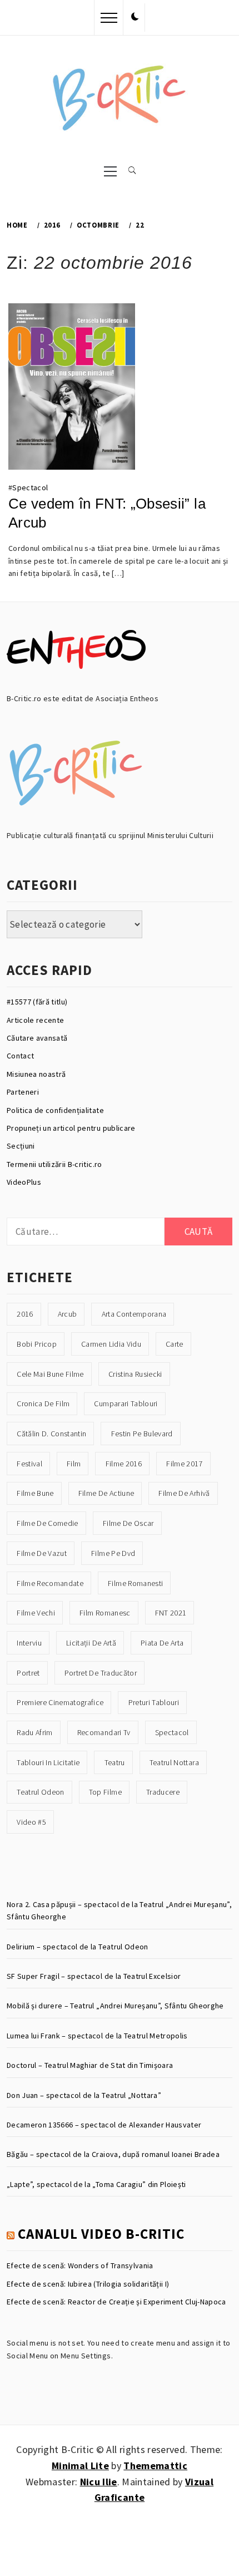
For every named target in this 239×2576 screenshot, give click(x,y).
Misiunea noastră (36, 1074)
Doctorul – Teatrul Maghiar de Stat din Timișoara (90, 2065)
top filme (105, 1792)
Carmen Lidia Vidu (111, 1344)
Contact (20, 1056)
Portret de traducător (101, 1673)
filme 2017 (184, 1464)
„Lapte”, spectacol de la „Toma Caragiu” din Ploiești (96, 2184)
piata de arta (162, 1643)
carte (175, 1344)
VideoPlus (24, 1182)
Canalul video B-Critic (101, 2234)
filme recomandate (50, 1583)
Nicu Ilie (99, 2482)
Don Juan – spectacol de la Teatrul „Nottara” (84, 2095)
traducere (163, 1792)
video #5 (31, 1822)
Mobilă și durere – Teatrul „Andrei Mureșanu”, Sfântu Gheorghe (115, 2006)
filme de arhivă (184, 1493)
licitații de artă (91, 1643)
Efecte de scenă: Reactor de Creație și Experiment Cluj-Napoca (116, 2302)
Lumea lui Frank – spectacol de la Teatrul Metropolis (97, 2036)
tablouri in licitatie (48, 1762)
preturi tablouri (154, 1702)
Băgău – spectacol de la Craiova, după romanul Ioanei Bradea (113, 2154)
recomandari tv (104, 1732)
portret (28, 1673)
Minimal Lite (80, 2466)
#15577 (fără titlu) (37, 1002)
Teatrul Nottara (174, 1762)
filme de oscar (128, 1523)
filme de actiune (106, 1493)
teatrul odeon (40, 1792)
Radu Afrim (34, 1732)
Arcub (68, 1314)
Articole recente (35, 1020)
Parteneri (23, 1092)
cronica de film (43, 1403)
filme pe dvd (113, 1553)
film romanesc (105, 1613)
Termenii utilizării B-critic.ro (54, 1164)
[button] (135, 17)
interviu (29, 1643)
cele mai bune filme (50, 1374)
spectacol (172, 1732)
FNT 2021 (171, 1613)
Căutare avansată (37, 1038)
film (74, 1464)
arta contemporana (134, 1314)
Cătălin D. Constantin (51, 1434)
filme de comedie (47, 1523)
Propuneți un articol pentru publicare (71, 1128)
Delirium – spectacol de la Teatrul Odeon (78, 1947)
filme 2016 (124, 1464)
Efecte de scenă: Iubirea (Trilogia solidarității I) (88, 2284)
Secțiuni (21, 1146)
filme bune (35, 1493)
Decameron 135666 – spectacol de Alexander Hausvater (104, 2125)
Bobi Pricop (37, 1344)
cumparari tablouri (126, 1403)
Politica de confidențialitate (55, 1110)
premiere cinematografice (60, 1702)
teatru (115, 1762)
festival (29, 1464)
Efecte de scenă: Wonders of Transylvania (80, 2265)
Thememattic (155, 2466)
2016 (25, 1314)
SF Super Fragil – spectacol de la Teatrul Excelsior (94, 1976)
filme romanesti (135, 1583)
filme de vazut (42, 1553)
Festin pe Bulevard (142, 1434)
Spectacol (30, 487)
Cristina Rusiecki (135, 1374)
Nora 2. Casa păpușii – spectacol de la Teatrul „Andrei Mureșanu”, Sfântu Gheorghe (119, 1910)
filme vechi (36, 1613)
